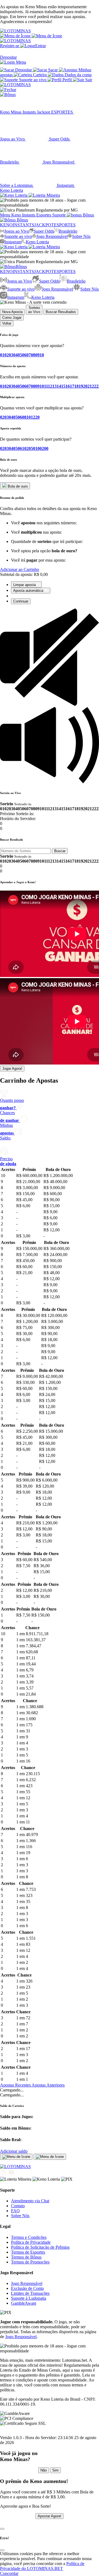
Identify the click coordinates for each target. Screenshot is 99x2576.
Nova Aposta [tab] (12, 312)
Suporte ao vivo (18, 236)
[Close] (2, 2529)
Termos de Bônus (26, 2257)
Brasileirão (68, 231)
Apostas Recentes (16, 2085)
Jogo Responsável (52, 236)
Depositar (8, 57)
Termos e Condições (29, 2237)
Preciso (8, 1161)
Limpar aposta (25, 585)
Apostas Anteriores (48, 2085)
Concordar (9, 2573)
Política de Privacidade (31, 2242)
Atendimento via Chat (30, 2201)
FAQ (15, 2211)
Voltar (7, 323)
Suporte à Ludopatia (29, 2298)
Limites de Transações (30, 2293)
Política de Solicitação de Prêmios (40, 2247)
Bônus (22, 220)
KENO (6, 225)
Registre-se (10, 46)
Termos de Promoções (30, 2262)
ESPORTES (65, 225)
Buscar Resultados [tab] (61, 312)
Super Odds (44, 231)
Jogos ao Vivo (17, 231)
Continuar (21, 601)
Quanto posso (12, 1104)
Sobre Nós (81, 236)
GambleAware (24, 2303)
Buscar (60, 851)
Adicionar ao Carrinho (20, 569)
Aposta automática (29, 591)
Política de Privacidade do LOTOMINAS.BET (42, 2566)
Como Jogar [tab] (12, 318)
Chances (9, 1117)
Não (44, 2470)
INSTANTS (23, 225)
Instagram (13, 242)
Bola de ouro (17, 486)
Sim (55, 2470)
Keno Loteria (37, 242)
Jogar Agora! (12, 1069)
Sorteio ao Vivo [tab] (34, 310)
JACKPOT (44, 225)
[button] (31, 36)
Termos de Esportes (28, 2252)
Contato (18, 2206)
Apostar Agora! (50, 2516)
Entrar (41, 46)
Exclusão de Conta (27, 2288)
